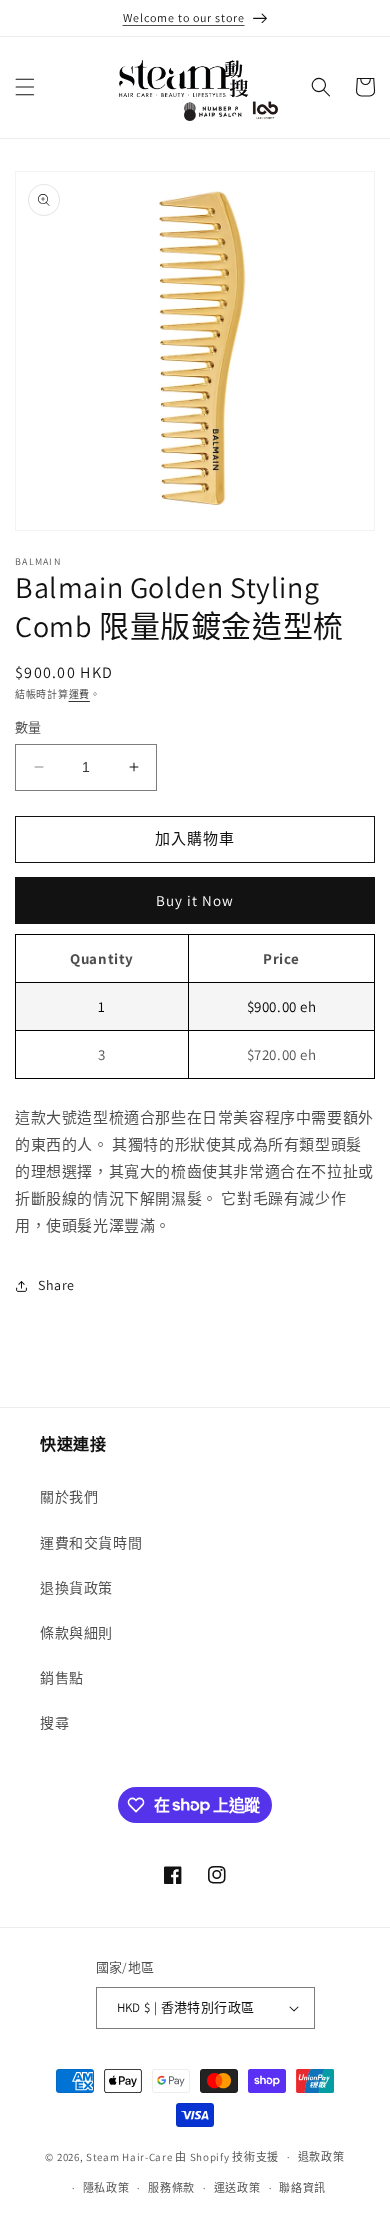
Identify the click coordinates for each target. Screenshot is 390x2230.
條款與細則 (76, 1633)
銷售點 (62, 1678)
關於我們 (69, 1497)
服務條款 (171, 2188)
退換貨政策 (76, 1588)
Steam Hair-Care (129, 2157)
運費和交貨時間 (91, 1543)
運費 (79, 694)
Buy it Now (195, 900)
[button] (25, 87)
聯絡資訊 (302, 2188)
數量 (28, 727)
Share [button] (56, 1285)
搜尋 (54, 1723)
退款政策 (321, 2157)
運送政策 (237, 2188)
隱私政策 (106, 2188)
